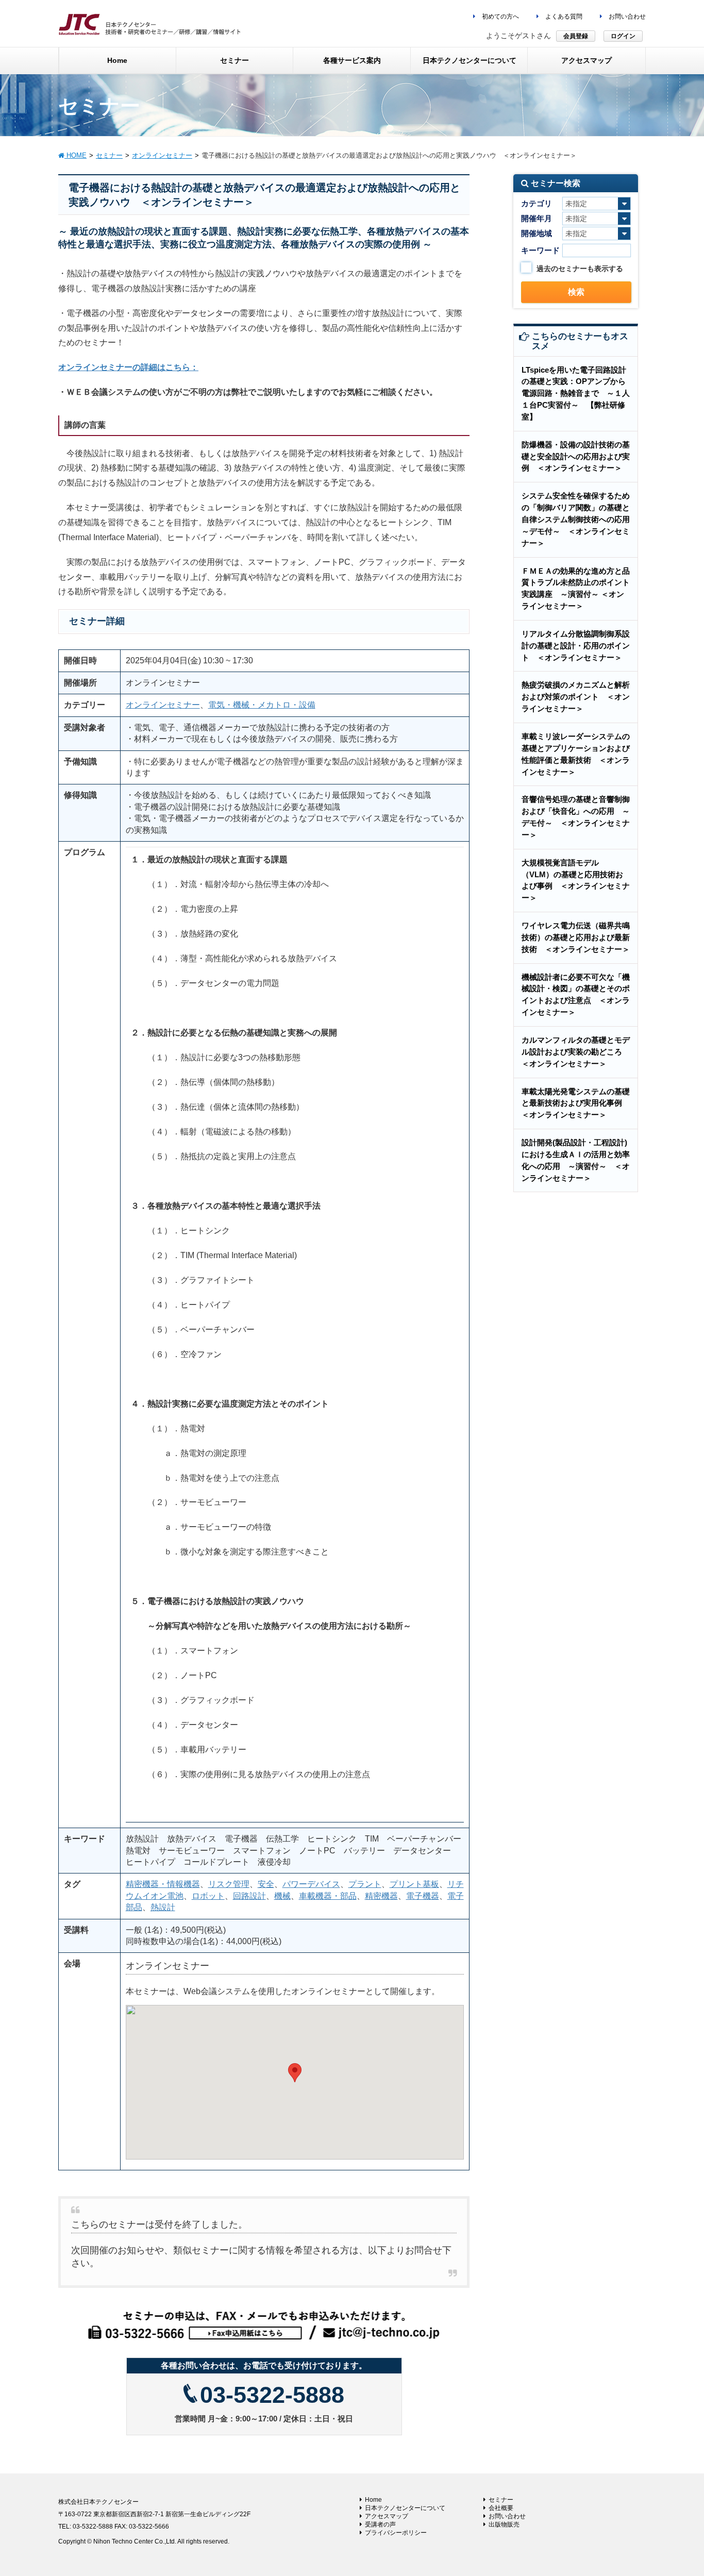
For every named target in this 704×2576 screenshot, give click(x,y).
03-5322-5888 (272, 2395)
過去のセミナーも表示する (580, 269)
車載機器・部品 (328, 1896)
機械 (282, 1896)
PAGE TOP (678, 2489)
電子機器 (423, 1896)
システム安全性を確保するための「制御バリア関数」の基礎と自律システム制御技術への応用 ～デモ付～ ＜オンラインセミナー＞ (580, 519)
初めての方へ (500, 16)
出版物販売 (504, 2524)
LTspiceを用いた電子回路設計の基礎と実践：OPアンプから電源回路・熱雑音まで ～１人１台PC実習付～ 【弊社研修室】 (576, 393)
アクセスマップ (387, 2516)
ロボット (208, 1896)
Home (373, 2500)
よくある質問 (563, 16)
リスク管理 (229, 1884)
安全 (266, 1884)
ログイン (623, 36)
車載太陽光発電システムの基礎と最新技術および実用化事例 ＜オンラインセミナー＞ (576, 1103)
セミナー (501, 2500)
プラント (365, 1884)
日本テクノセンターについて (405, 2508)
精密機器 (381, 1896)
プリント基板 (414, 1884)
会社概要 (501, 2508)
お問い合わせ (626, 16)
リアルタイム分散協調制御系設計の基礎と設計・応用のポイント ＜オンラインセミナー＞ (576, 646)
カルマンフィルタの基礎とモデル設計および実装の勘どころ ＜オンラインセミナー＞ (576, 1052)
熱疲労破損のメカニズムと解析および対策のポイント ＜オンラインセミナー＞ (576, 697)
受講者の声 (380, 2524)
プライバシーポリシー (396, 2533)
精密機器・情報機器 (163, 1884)
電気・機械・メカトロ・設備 (262, 705)
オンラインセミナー (163, 705)
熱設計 (163, 1907)
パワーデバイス (311, 1884)
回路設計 (249, 1896)
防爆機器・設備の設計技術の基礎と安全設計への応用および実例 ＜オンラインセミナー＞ (576, 456)
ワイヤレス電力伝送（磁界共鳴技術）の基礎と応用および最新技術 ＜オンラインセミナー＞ (576, 937)
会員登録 (576, 36)
